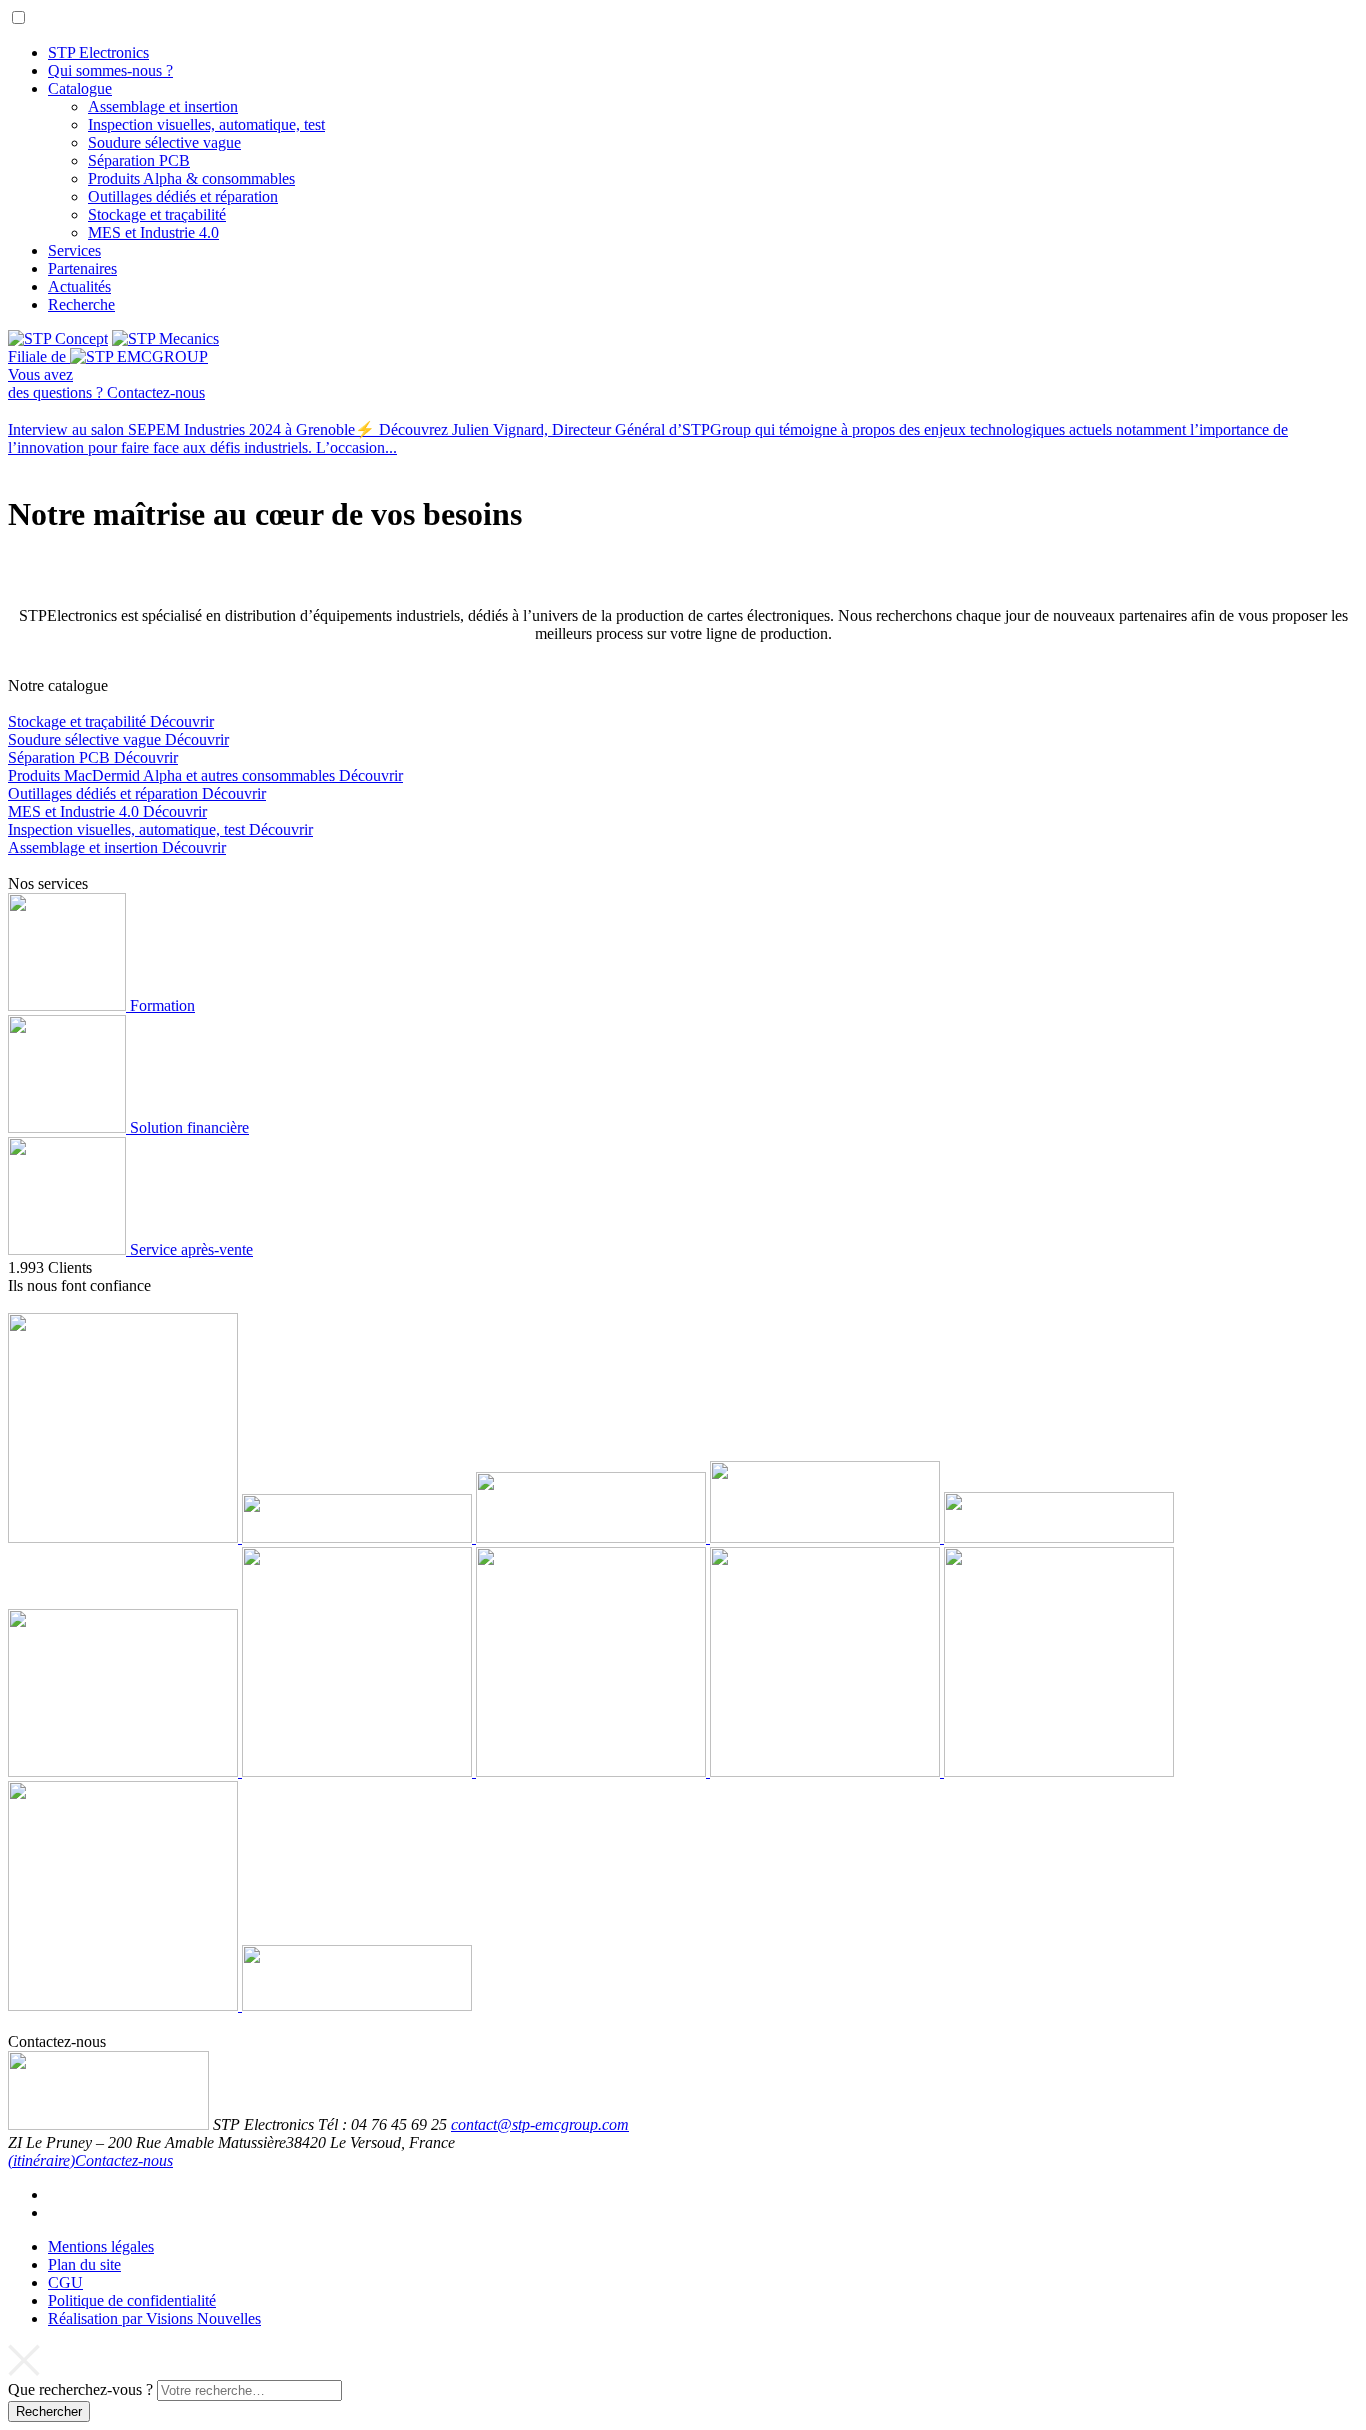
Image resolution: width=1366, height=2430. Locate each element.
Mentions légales (101, 2246)
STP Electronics (98, 52)
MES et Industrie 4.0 (153, 232)
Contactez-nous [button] (124, 2160)
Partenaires (82, 268)
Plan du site (84, 2264)
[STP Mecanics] (165, 338)
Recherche (81, 304)
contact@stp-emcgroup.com (540, 2124)
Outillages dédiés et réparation (183, 196)
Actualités (79, 286)
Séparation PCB (139, 160)
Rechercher (49, 2411)
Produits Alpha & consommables (191, 178)
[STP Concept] (58, 338)
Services (74, 250)
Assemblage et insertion (163, 106)
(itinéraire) (41, 2160)
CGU (65, 2282)
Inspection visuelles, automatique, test (206, 124)
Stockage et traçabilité (157, 214)
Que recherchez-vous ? (80, 2389)
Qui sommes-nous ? (110, 70)
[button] (18, 17)
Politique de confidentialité (132, 2300)
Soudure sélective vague (164, 142)
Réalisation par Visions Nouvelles (154, 2318)
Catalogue (80, 88)
